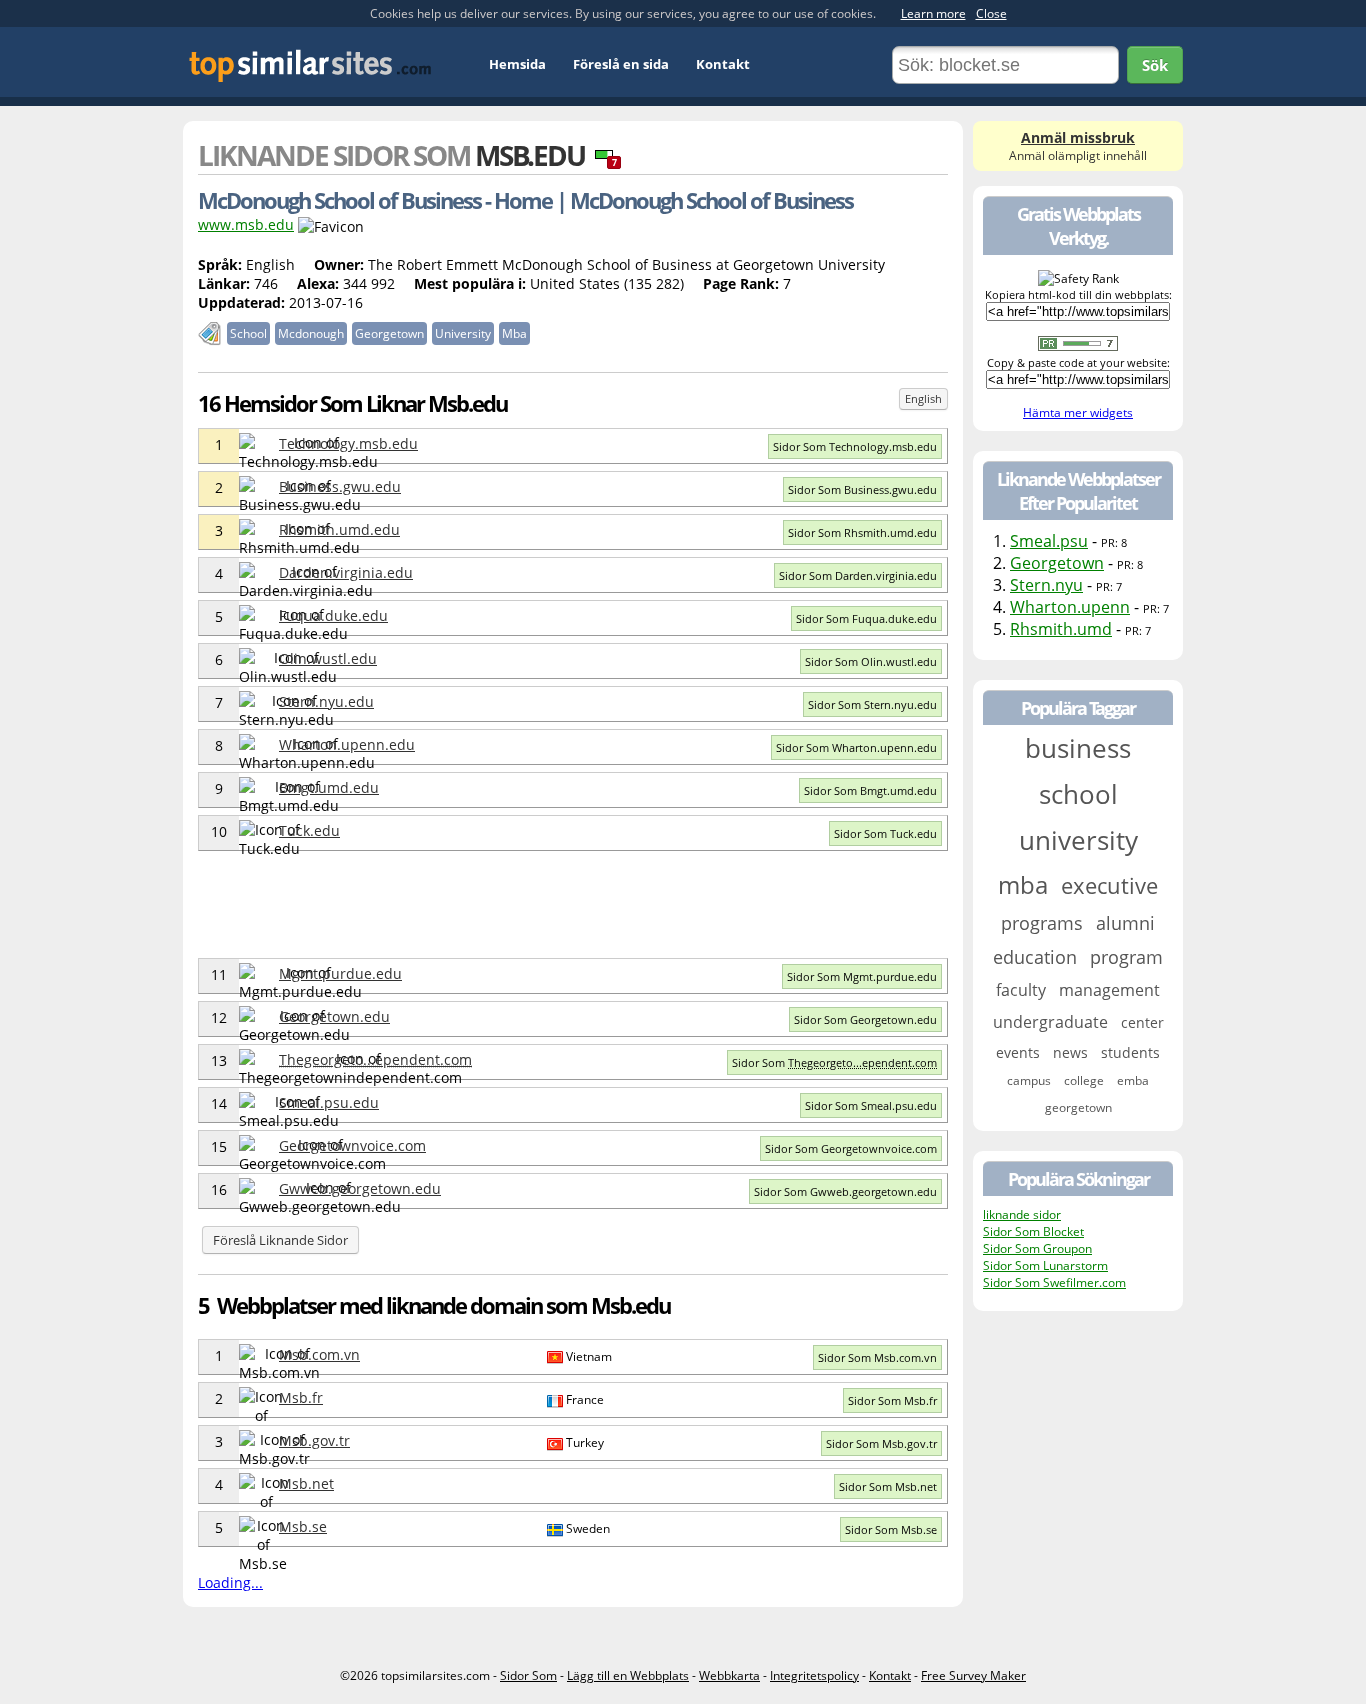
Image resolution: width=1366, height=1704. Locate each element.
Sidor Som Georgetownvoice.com (851, 1148)
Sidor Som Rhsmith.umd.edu (862, 532)
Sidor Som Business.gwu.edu (862, 489)
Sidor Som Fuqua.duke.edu (866, 618)
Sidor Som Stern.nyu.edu (872, 704)
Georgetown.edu (334, 1016)
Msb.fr (301, 1397)
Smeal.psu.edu (329, 1102)
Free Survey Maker (973, 1675)
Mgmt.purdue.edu (340, 973)
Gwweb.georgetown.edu (360, 1188)
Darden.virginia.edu (346, 572)
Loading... (230, 1582)
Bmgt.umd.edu (329, 787)
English (923, 398)
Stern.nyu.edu (326, 701)
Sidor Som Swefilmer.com (1054, 1282)
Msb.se (303, 1526)
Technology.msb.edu (348, 443)
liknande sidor (1022, 1214)
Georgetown (1057, 563)
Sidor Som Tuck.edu (885, 833)
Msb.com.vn (319, 1354)
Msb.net (306, 1483)
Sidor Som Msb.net (888, 1486)
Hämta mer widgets (1078, 412)
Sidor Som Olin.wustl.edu (871, 661)
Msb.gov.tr (314, 1440)
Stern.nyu (1046, 585)
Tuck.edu (309, 830)
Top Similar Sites (310, 65)
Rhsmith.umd (1061, 629)
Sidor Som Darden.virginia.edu (858, 575)
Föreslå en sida (621, 64)
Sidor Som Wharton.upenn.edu (856, 747)
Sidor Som (834, 1062)
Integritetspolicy (814, 1675)
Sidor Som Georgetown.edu (865, 1019)
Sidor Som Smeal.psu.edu (871, 1105)
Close (991, 13)
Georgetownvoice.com (352, 1145)
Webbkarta (729, 1675)
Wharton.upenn (1070, 607)
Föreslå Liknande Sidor (280, 1240)
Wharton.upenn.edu (347, 744)
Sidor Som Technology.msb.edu (855, 446)
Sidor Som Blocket (1033, 1231)
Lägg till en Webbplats (628, 1675)
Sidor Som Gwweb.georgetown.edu (845, 1191)
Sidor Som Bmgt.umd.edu (870, 790)
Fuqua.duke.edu (333, 615)
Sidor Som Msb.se (891, 1529)
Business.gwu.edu (340, 486)
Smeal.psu (1049, 541)
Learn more (933, 13)
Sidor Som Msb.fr (892, 1400)
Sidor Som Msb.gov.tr (881, 1443)
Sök (1155, 65)
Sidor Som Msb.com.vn (877, 1357)
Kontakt (723, 64)
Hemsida (517, 64)
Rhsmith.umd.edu (339, 529)
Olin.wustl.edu (328, 658)
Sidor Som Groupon (1037, 1248)
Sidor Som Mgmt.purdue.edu (862, 976)
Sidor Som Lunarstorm (1045, 1265)
